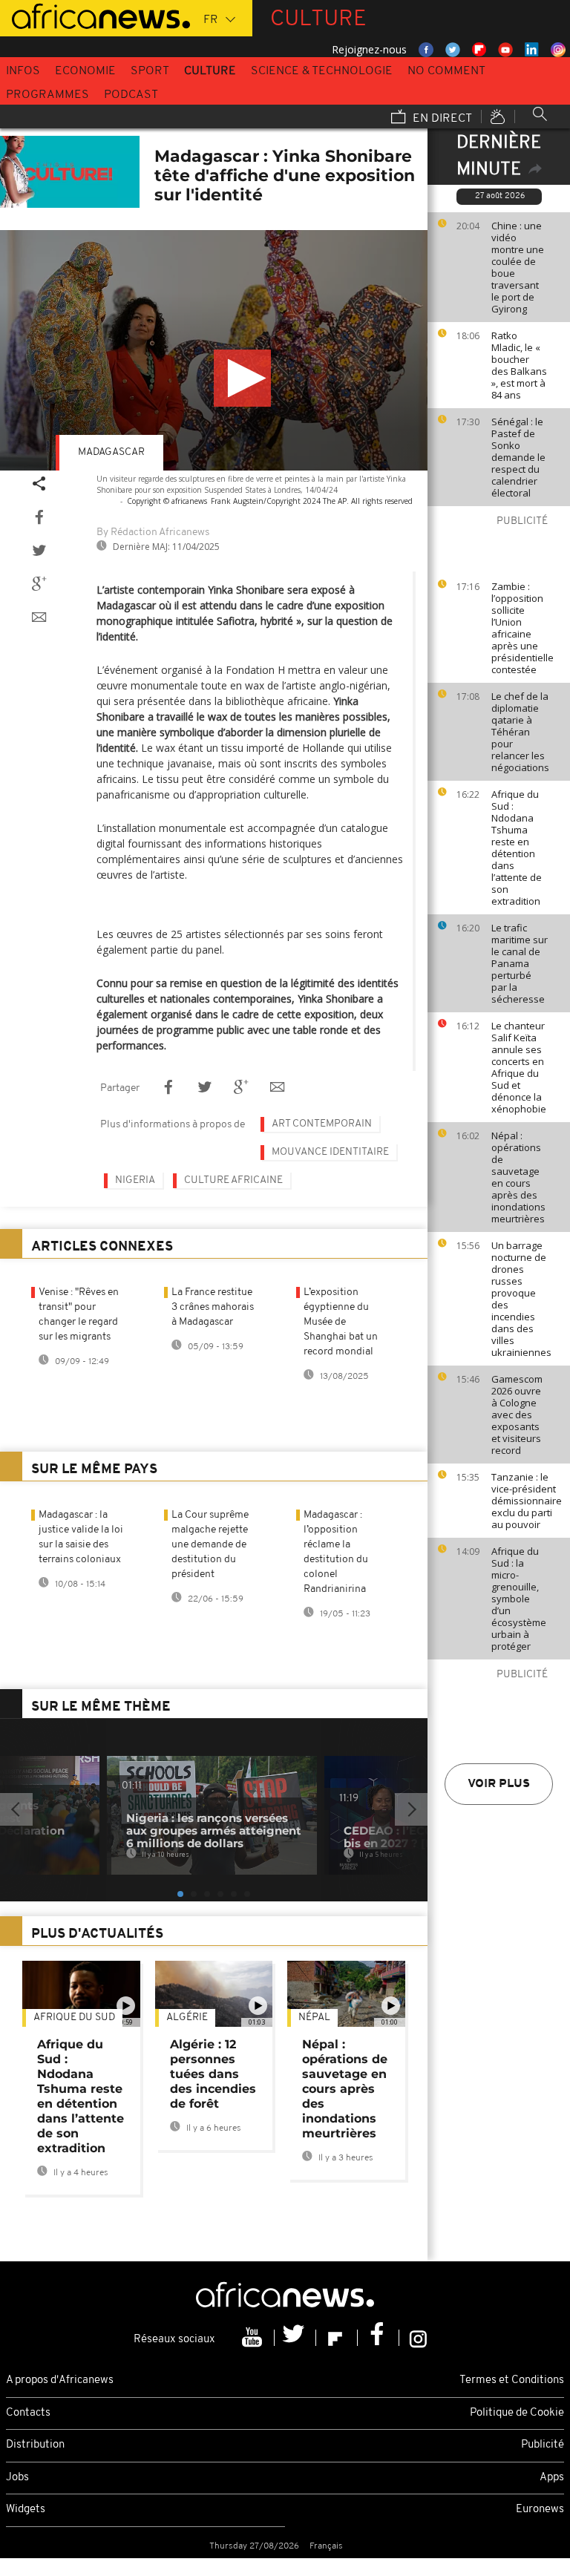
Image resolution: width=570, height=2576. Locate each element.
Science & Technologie (322, 71)
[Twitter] (295, 2338)
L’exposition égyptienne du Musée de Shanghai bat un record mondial (341, 1322)
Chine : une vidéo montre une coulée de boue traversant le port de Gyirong (518, 267)
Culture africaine (233, 1180)
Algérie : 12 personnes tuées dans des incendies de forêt (213, 2074)
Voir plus (499, 1784)
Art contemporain (322, 1124)
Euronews (540, 2510)
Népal (314, 2018)
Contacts (28, 2413)
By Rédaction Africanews (153, 532)
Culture (210, 71)
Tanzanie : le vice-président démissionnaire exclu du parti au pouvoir (527, 1501)
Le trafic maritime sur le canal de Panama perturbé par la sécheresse (520, 963)
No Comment (446, 71)
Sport (150, 71)
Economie (85, 71)
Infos (23, 71)
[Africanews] (95, 15)
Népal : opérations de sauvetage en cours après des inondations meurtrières (518, 1177)
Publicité (543, 2445)
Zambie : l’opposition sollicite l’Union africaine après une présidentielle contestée (522, 628)
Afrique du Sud (74, 2018)
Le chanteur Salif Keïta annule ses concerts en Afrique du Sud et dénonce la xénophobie (519, 1067)
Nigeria (135, 1180)
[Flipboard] (337, 2338)
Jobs (17, 2478)
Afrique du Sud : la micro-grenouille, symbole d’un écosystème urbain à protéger (519, 1599)
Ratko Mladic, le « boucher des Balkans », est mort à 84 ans (519, 365)
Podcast (131, 95)
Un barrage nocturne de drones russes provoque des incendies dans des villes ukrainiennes (521, 1299)
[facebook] (379, 2338)
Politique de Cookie (517, 2413)
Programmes (47, 95)
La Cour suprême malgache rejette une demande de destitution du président (210, 1545)
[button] (242, 378)
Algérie (187, 2018)
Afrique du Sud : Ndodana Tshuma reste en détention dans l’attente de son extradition (517, 848)
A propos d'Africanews (60, 2380)
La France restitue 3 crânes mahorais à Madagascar (213, 1307)
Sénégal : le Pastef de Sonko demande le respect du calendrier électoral (518, 457)
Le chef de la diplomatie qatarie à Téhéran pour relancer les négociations (520, 732)
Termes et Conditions (512, 2380)
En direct (441, 119)
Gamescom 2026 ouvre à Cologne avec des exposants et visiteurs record (517, 1415)
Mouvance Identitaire (330, 1152)
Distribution (35, 2445)
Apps (552, 2478)
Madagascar (111, 452)
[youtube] (254, 2338)
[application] (214, 350)
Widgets (26, 2510)
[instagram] (418, 2338)
